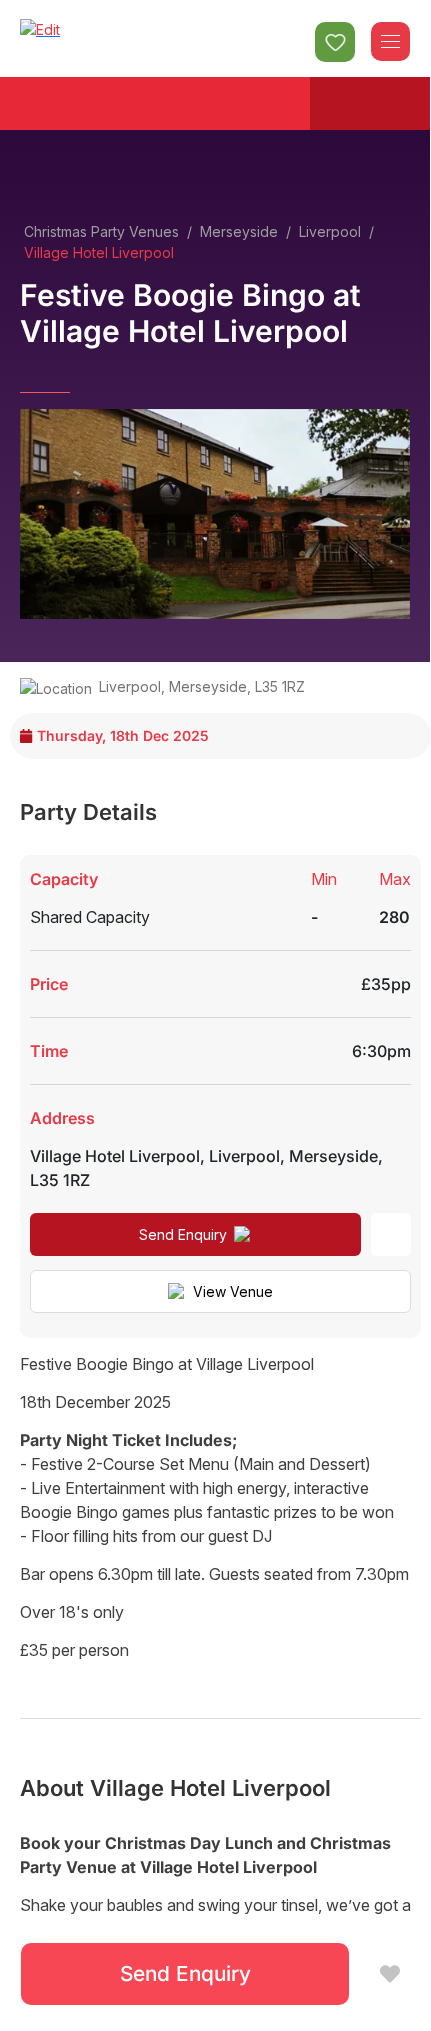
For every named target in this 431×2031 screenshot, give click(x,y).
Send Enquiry (183, 1234)
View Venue (233, 1291)
